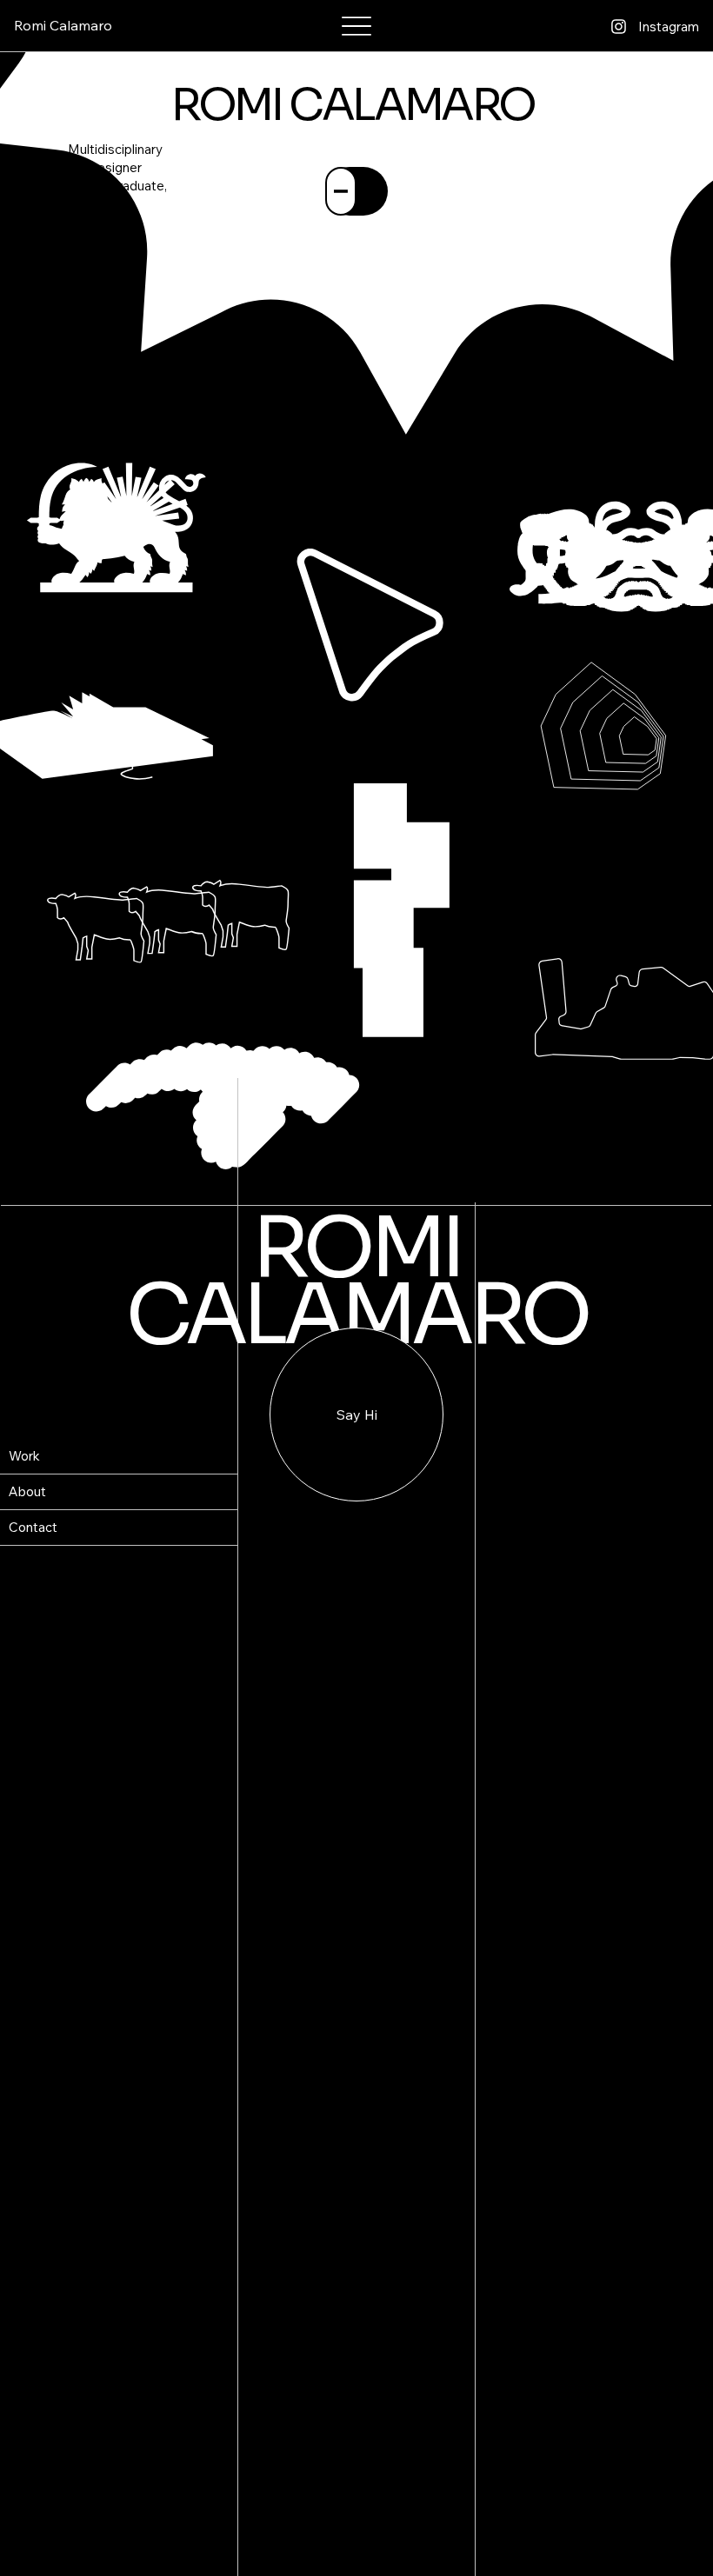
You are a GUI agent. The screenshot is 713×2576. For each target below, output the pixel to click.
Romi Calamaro (63, 25)
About (27, 1491)
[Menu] (357, 27)
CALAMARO (356, 1315)
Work (24, 1456)
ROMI (356, 1248)
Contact (33, 1527)
